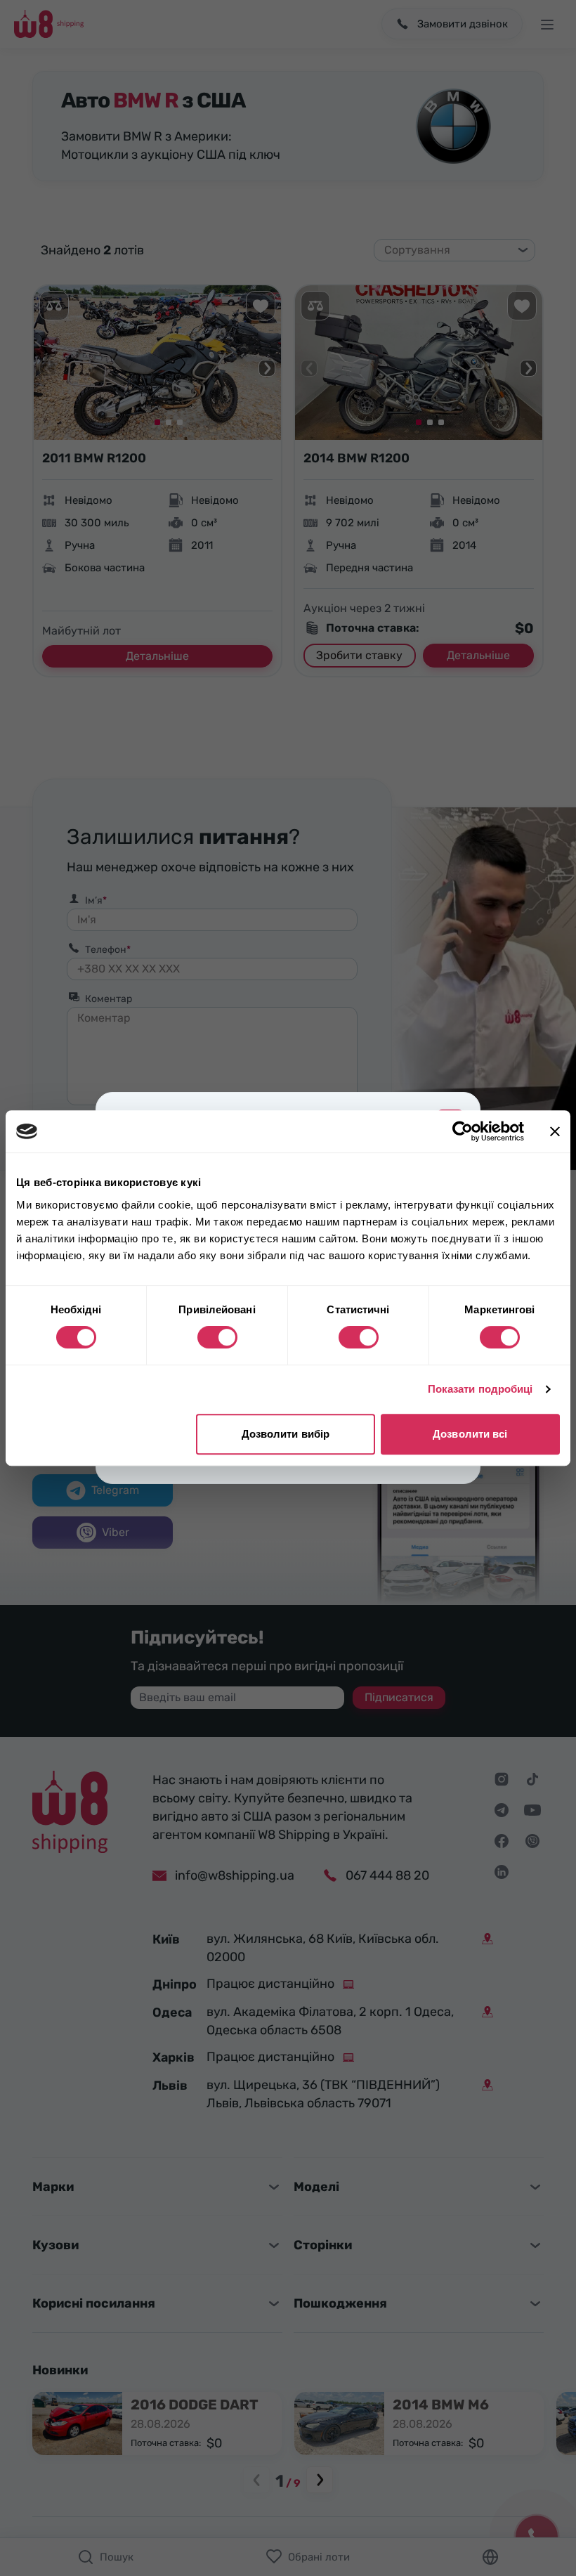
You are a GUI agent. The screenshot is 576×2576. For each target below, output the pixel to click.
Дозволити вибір (286, 1434)
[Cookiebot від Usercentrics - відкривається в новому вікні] (463, 1131)
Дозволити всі (470, 1434)
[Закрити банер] (555, 1131)
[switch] (217, 1337)
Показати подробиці (480, 1389)
